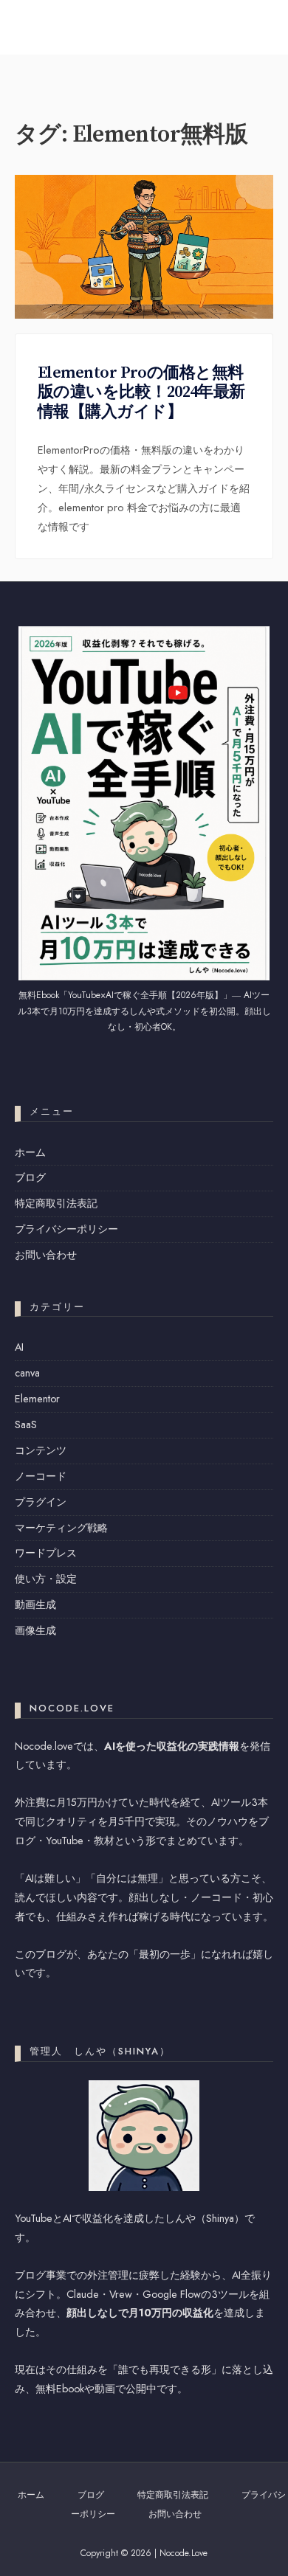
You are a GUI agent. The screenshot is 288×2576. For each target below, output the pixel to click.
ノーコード (41, 1476)
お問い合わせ (46, 1255)
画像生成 (35, 1630)
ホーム (30, 1152)
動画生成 (35, 1604)
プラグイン (41, 1502)
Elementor (37, 1399)
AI (19, 1347)
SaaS (26, 1424)
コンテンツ (41, 1450)
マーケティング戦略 (61, 1528)
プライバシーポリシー (66, 1229)
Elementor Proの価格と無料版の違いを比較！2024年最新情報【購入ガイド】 (141, 392)
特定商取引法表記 (56, 1203)
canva (27, 1373)
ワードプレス (46, 1553)
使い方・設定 (46, 1579)
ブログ (30, 1177)
